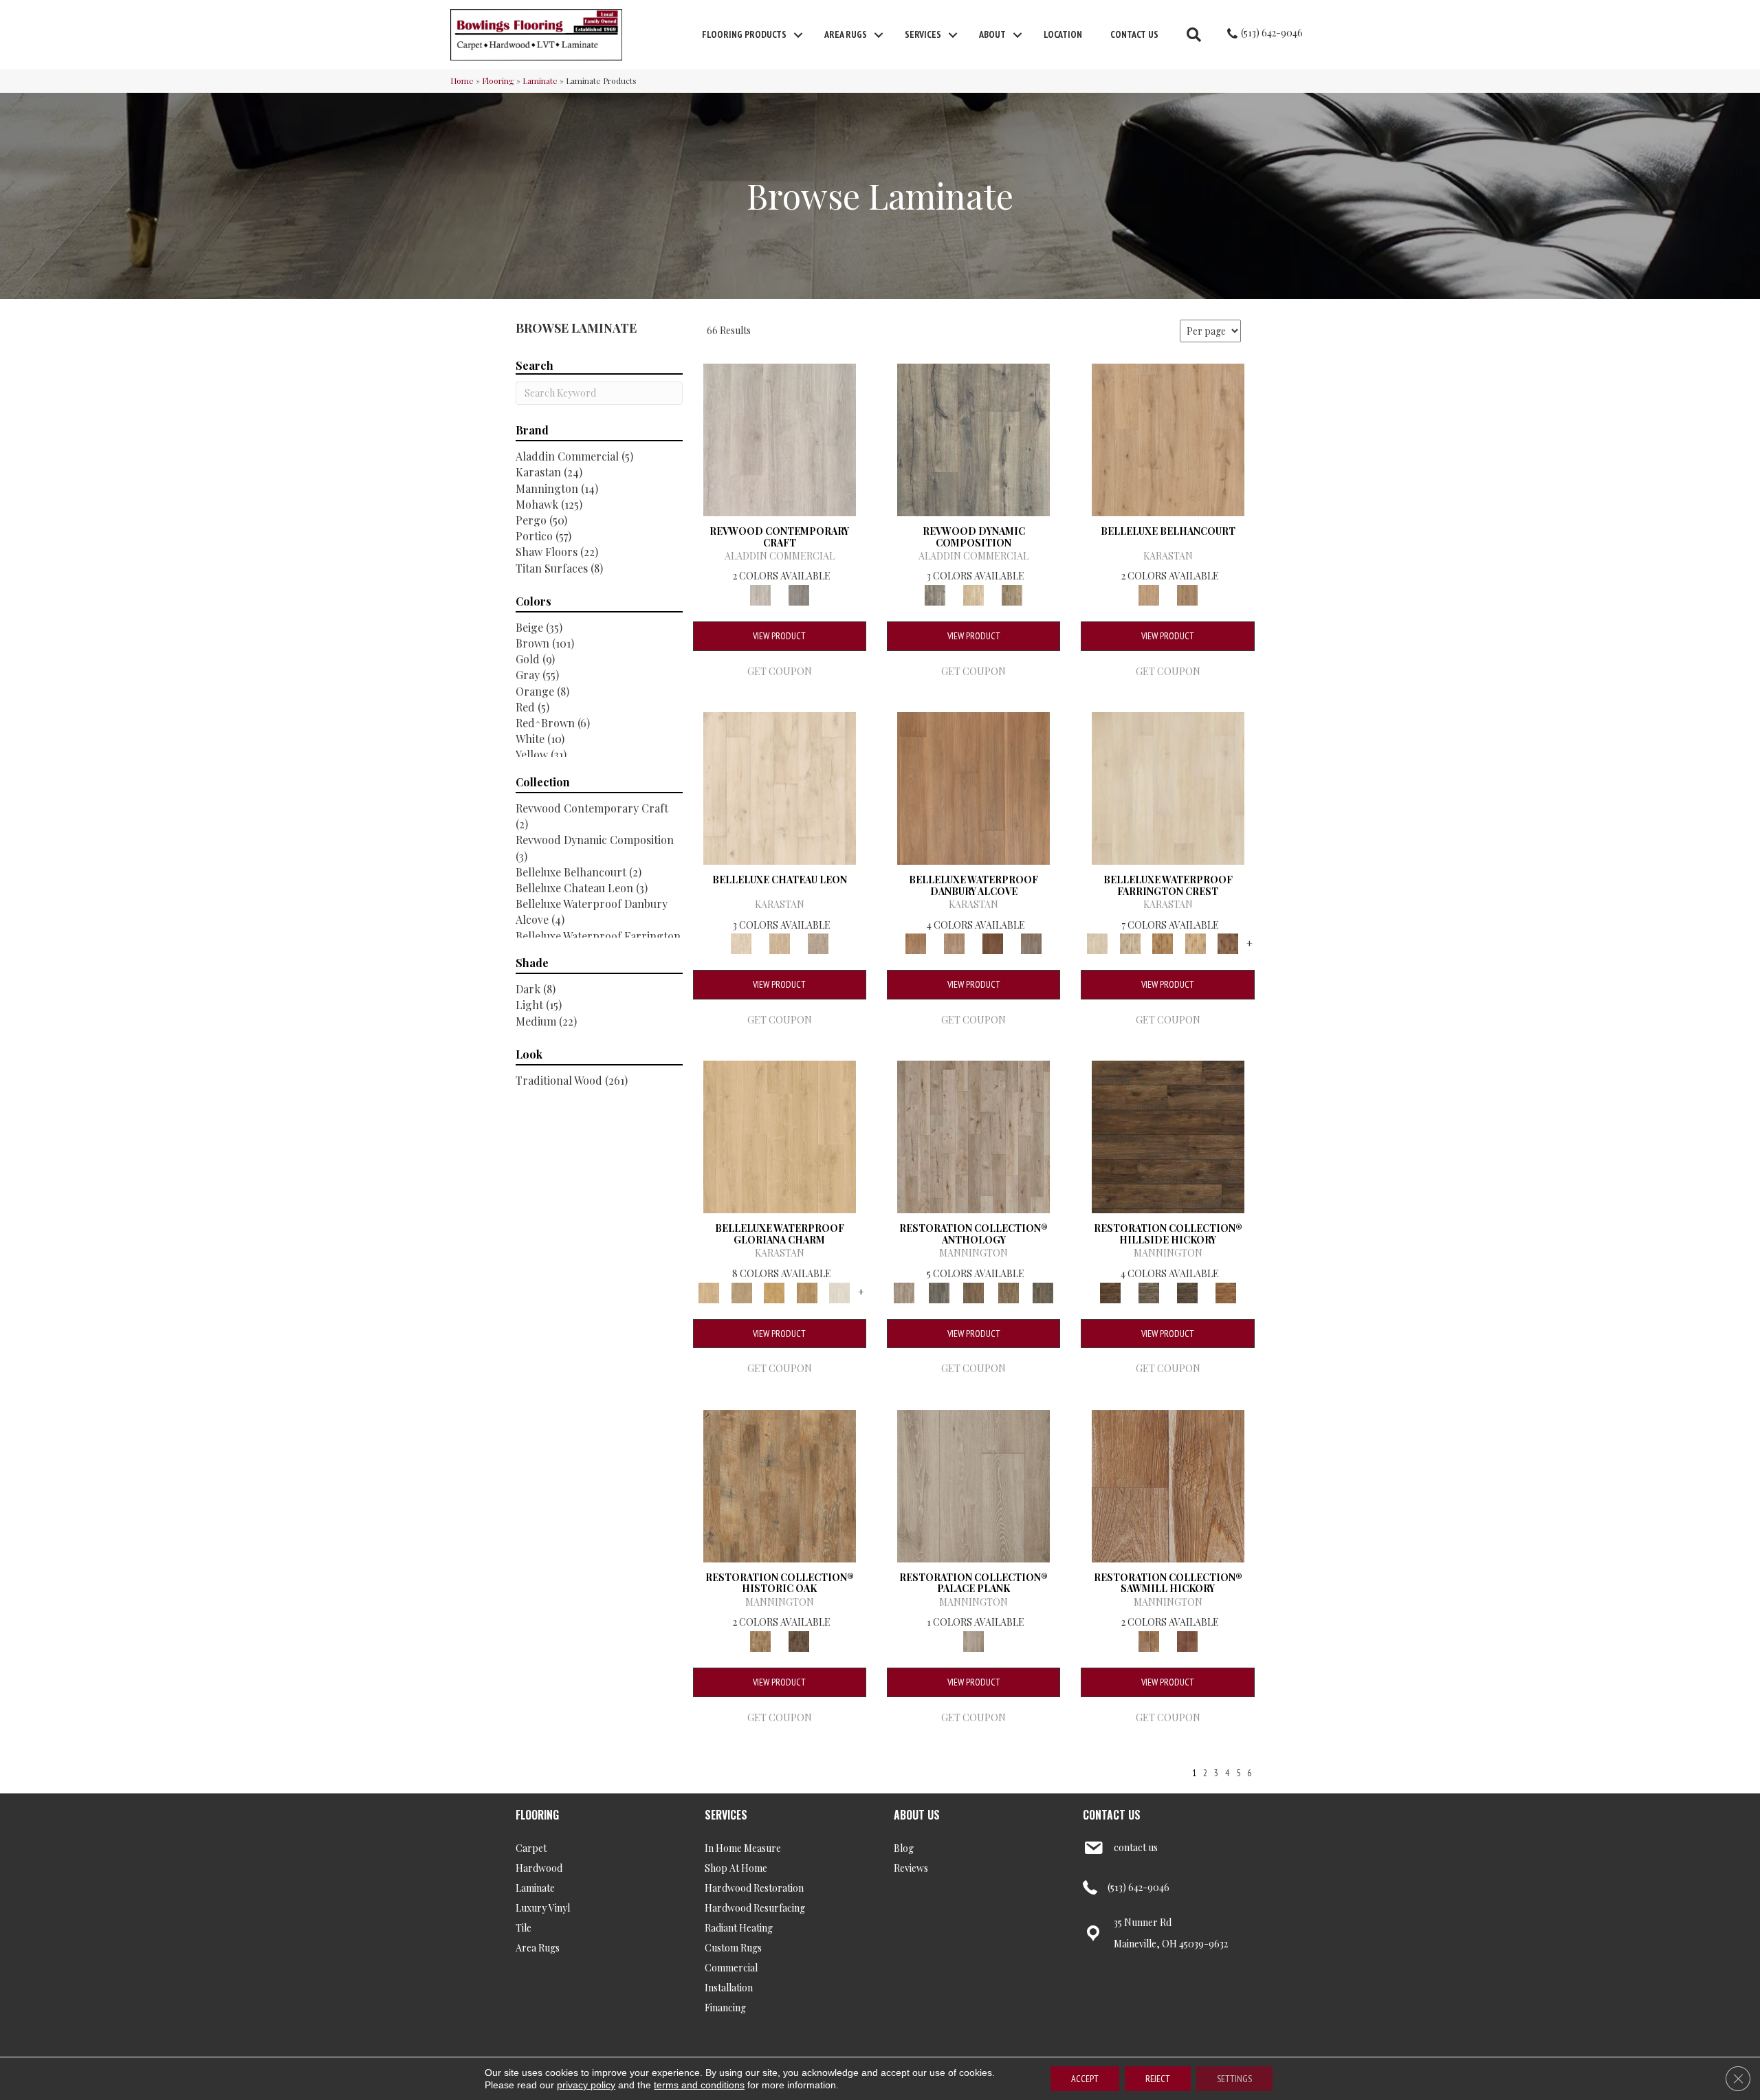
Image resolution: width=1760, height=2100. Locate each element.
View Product (779, 636)
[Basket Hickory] (1196, 943)
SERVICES (726, 1815)
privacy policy (586, 2085)
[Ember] (1226, 1291)
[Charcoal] (799, 1640)
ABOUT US (917, 1815)
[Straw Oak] (774, 1291)
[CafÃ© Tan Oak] (780, 787)
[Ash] (780, 1484)
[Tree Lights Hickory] (1130, 943)
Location (1063, 34)
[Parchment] (973, 1136)
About (992, 34)
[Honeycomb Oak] (780, 1136)
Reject (1158, 2079)
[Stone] (1149, 1291)
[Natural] (1168, 1484)
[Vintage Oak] (799, 594)
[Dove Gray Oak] (839, 1291)
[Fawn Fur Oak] (807, 1291)
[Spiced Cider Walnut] (973, 787)
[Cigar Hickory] (1228, 943)
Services (923, 34)
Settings (1234, 2079)
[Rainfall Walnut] (1031, 943)
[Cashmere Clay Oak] (1168, 438)
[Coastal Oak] (973, 594)
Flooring (498, 80)
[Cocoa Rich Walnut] (993, 943)
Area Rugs (846, 34)
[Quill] (1043, 1291)
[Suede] (1008, 1291)
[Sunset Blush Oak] (741, 1291)
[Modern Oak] (973, 438)
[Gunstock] (1187, 1640)
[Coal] (1187, 1291)
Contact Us (1134, 34)
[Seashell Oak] (780, 438)
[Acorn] (1168, 1136)
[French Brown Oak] (818, 943)
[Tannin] (974, 1291)
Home (462, 80)
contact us (1136, 1847)
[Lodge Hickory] (1163, 943)
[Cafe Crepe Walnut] (954, 943)
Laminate (540, 80)
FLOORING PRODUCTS (744, 34)
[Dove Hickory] (1168, 787)
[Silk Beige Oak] (780, 943)
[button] (798, 35)
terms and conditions (699, 2085)
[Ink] (938, 1291)
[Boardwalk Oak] (1012, 594)
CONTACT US (1112, 1815)
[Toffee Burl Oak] (1187, 594)
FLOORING (537, 1815)
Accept (1085, 2079)
